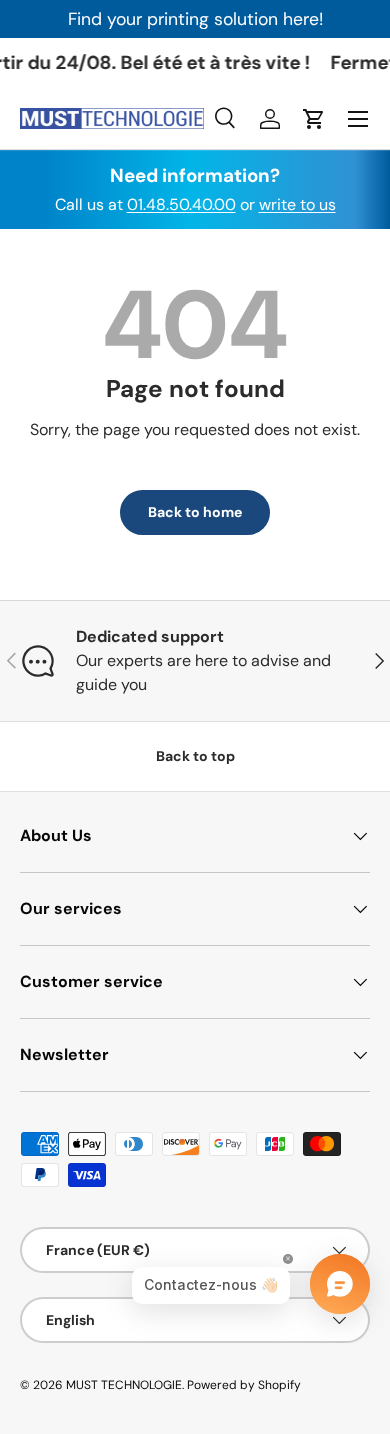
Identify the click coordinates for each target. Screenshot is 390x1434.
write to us (297, 204)
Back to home (195, 512)
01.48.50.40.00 (181, 204)
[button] (314, 119)
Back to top (195, 756)
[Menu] (358, 119)
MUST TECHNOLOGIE (124, 1385)
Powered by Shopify (244, 1385)
